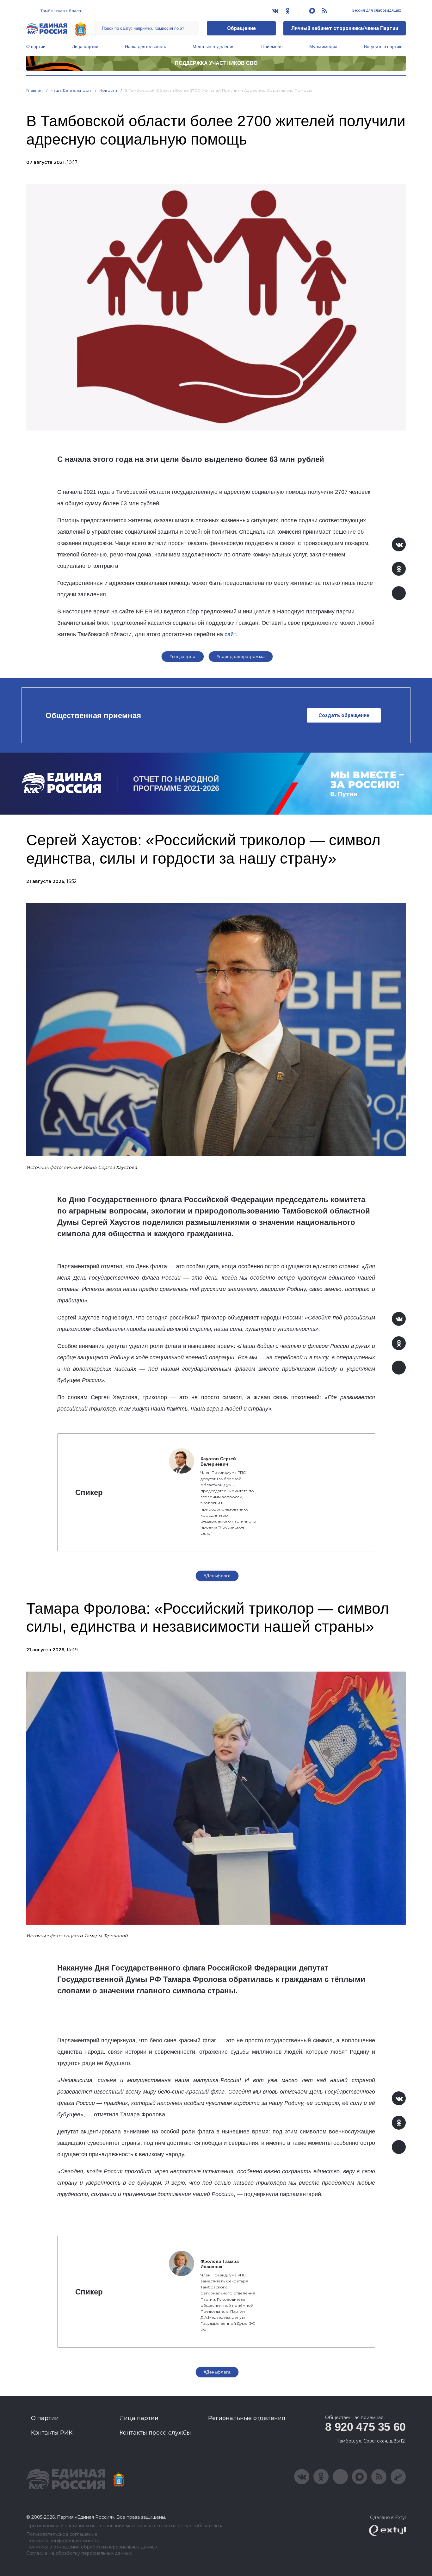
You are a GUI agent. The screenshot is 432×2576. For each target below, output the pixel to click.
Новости (108, 90)
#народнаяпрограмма (241, 656)
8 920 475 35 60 (365, 2427)
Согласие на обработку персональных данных (79, 2553)
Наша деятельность (145, 47)
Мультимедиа (323, 47)
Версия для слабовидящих (376, 10)
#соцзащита (183, 656)
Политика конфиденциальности (63, 2541)
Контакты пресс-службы (155, 2433)
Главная (35, 90)
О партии (36, 47)
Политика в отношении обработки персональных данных (92, 2547)
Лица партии (85, 47)
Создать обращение (344, 715)
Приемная (272, 47)
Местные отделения (214, 47)
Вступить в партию (383, 47)
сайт (230, 634)
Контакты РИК (52, 2433)
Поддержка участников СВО (216, 63)
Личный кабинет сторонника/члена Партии (345, 28)
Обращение (241, 28)
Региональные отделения (247, 2418)
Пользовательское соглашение (62, 2534)
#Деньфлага (217, 1576)
